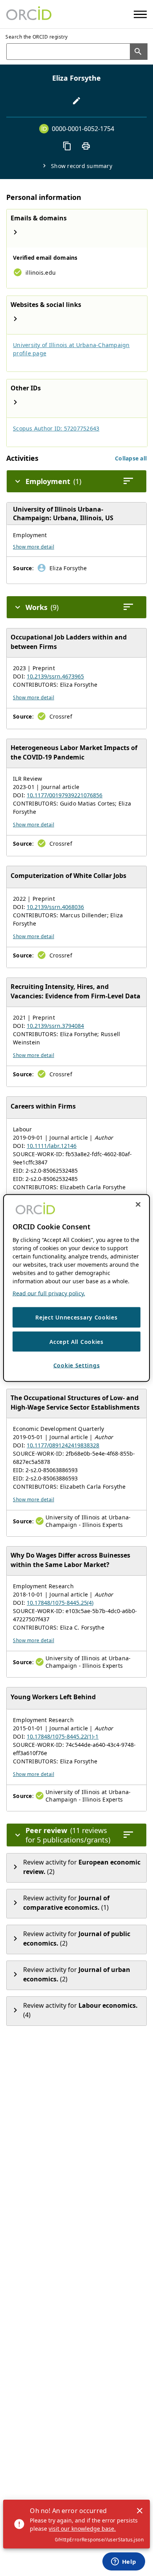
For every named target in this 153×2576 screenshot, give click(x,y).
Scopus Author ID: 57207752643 (56, 428)
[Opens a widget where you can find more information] (124, 2562)
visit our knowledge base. (82, 2529)
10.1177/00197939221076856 (65, 795)
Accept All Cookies (76, 1341)
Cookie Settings (77, 1365)
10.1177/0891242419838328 (63, 1445)
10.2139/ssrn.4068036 (55, 907)
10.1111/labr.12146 (52, 1146)
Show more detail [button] (34, 547)
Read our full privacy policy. (49, 1293)
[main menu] (140, 14)
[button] (131, 458)
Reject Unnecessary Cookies (76, 1317)
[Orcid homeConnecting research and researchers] (29, 14)
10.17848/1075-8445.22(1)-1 (63, 1736)
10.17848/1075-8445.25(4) (60, 1603)
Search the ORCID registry (37, 37)
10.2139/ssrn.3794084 (55, 1026)
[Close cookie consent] (138, 1205)
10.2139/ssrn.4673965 (55, 676)
